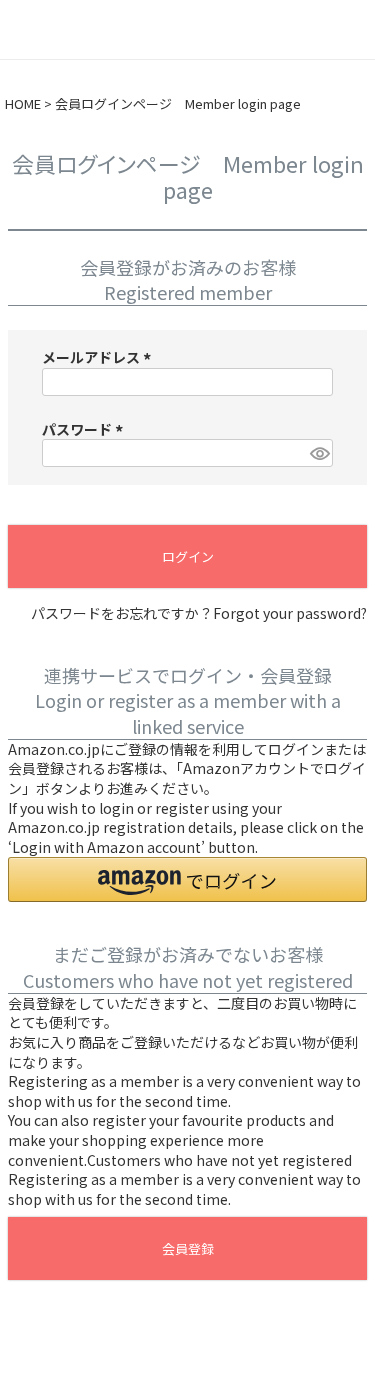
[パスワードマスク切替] (318, 453)
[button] (187, 879)
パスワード (85, 429)
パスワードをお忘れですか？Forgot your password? (199, 613)
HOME (23, 104)
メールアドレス (99, 357)
